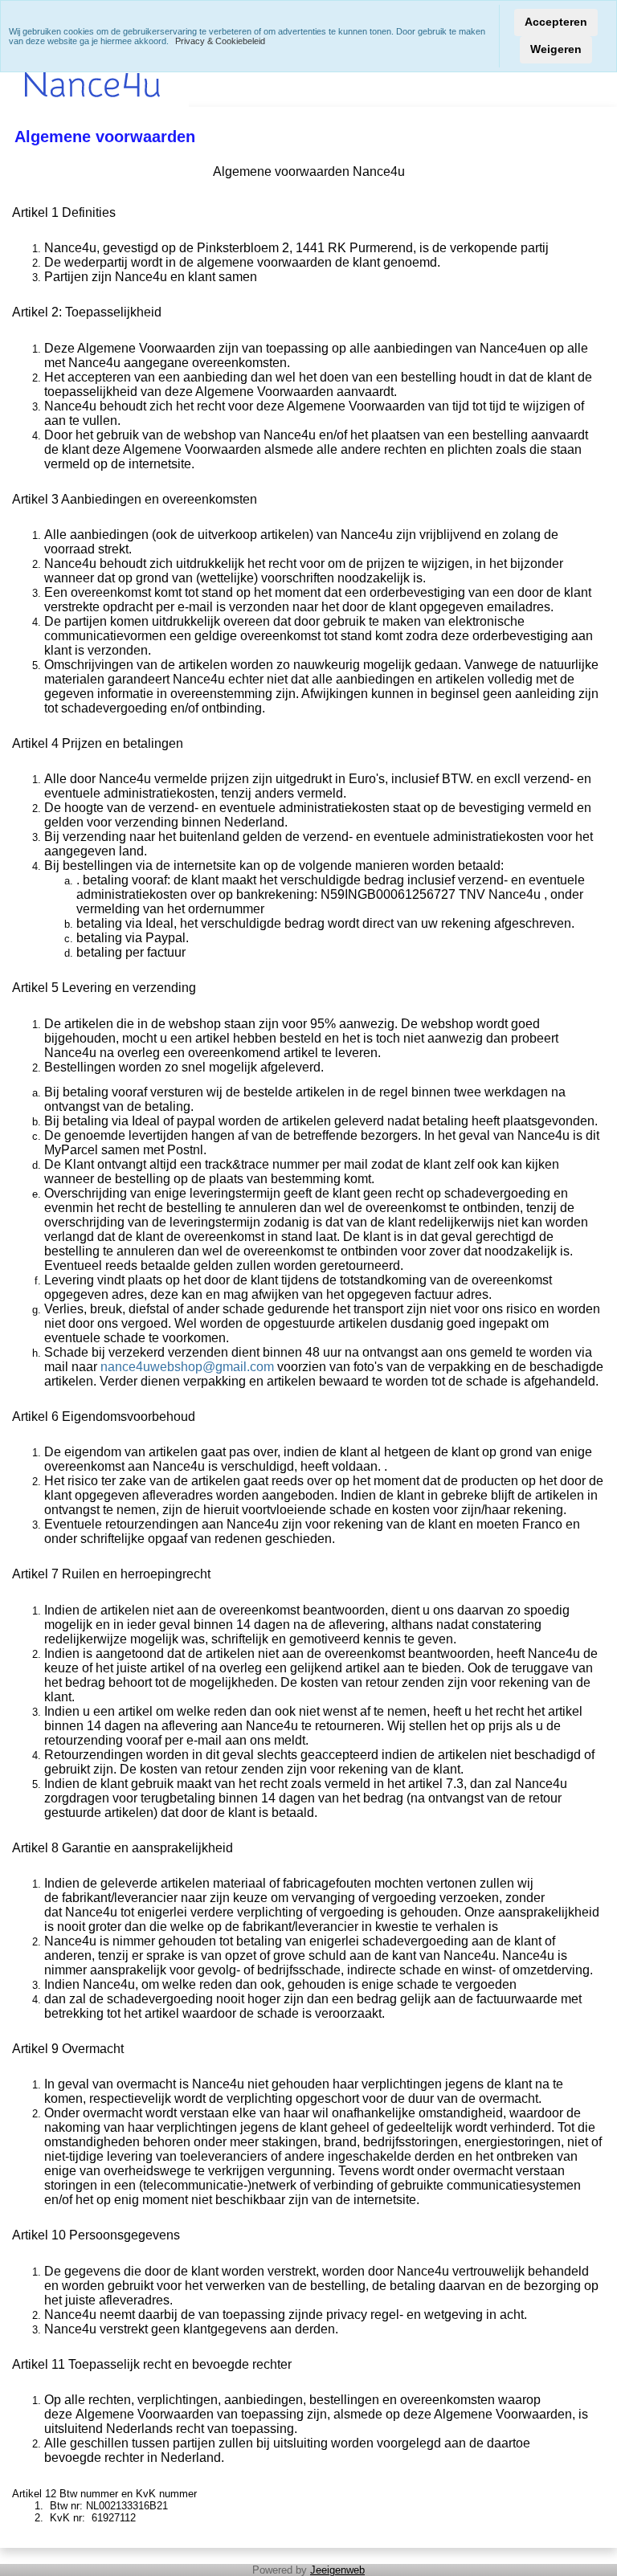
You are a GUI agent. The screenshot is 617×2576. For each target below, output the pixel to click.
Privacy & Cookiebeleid (220, 41)
